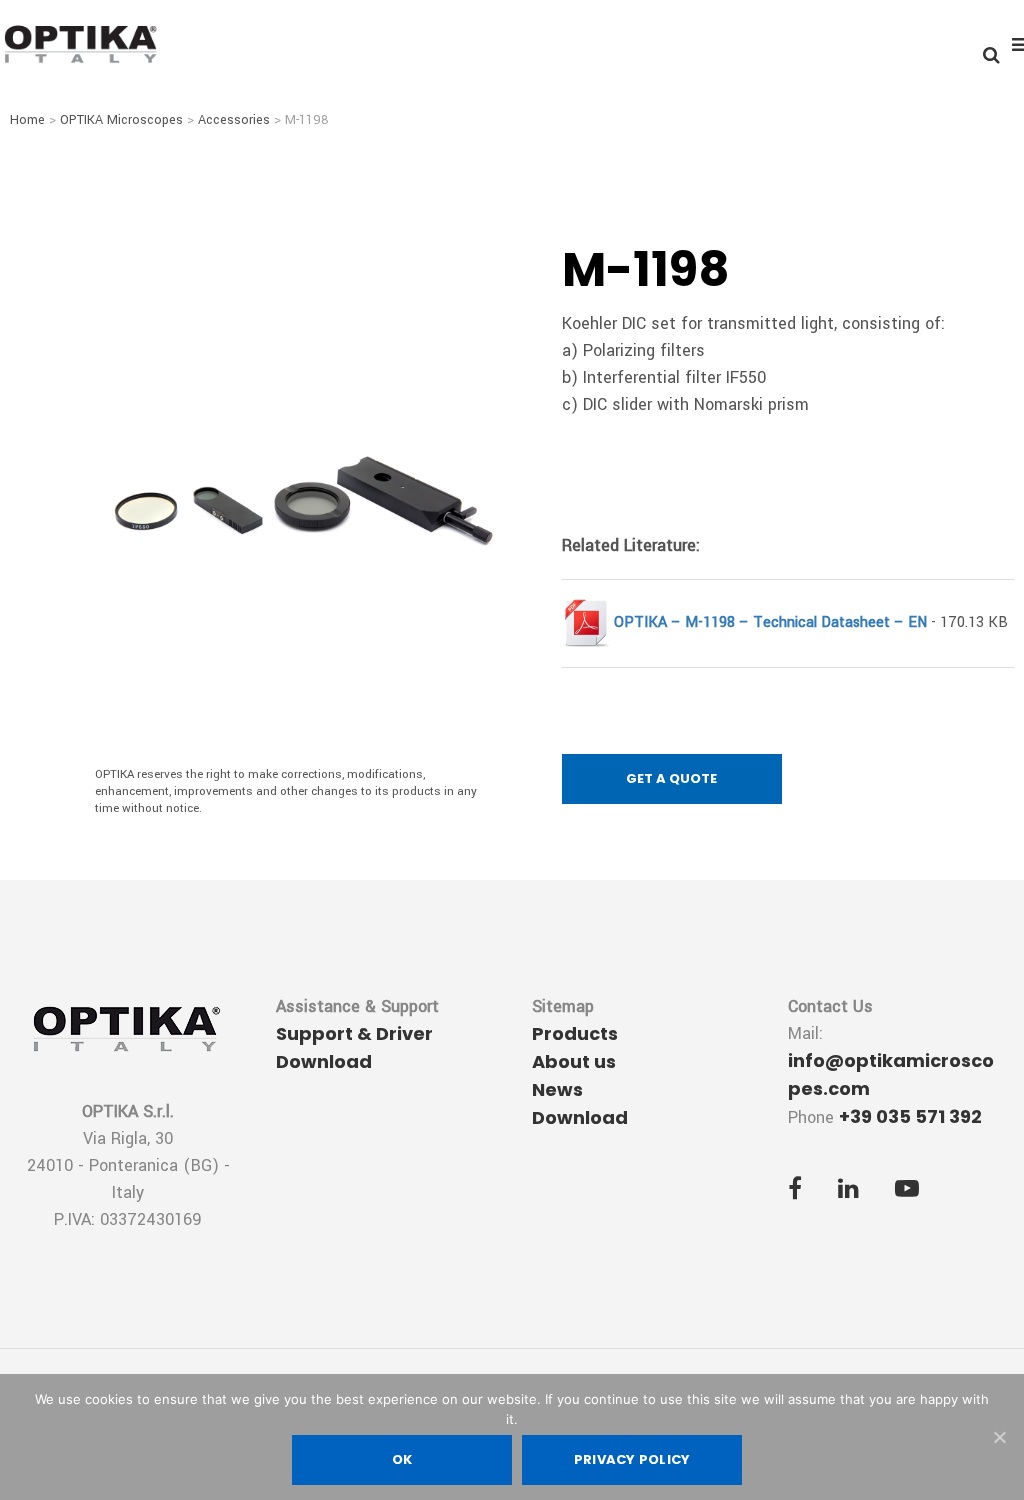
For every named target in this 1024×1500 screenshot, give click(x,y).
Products (575, 1033)
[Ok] (999, 1437)
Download (580, 1117)
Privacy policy (632, 1459)
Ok (402, 1459)
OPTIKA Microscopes (121, 120)
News (557, 1089)
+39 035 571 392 (910, 1116)
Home (27, 120)
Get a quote (671, 778)
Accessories (234, 120)
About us (574, 1061)
